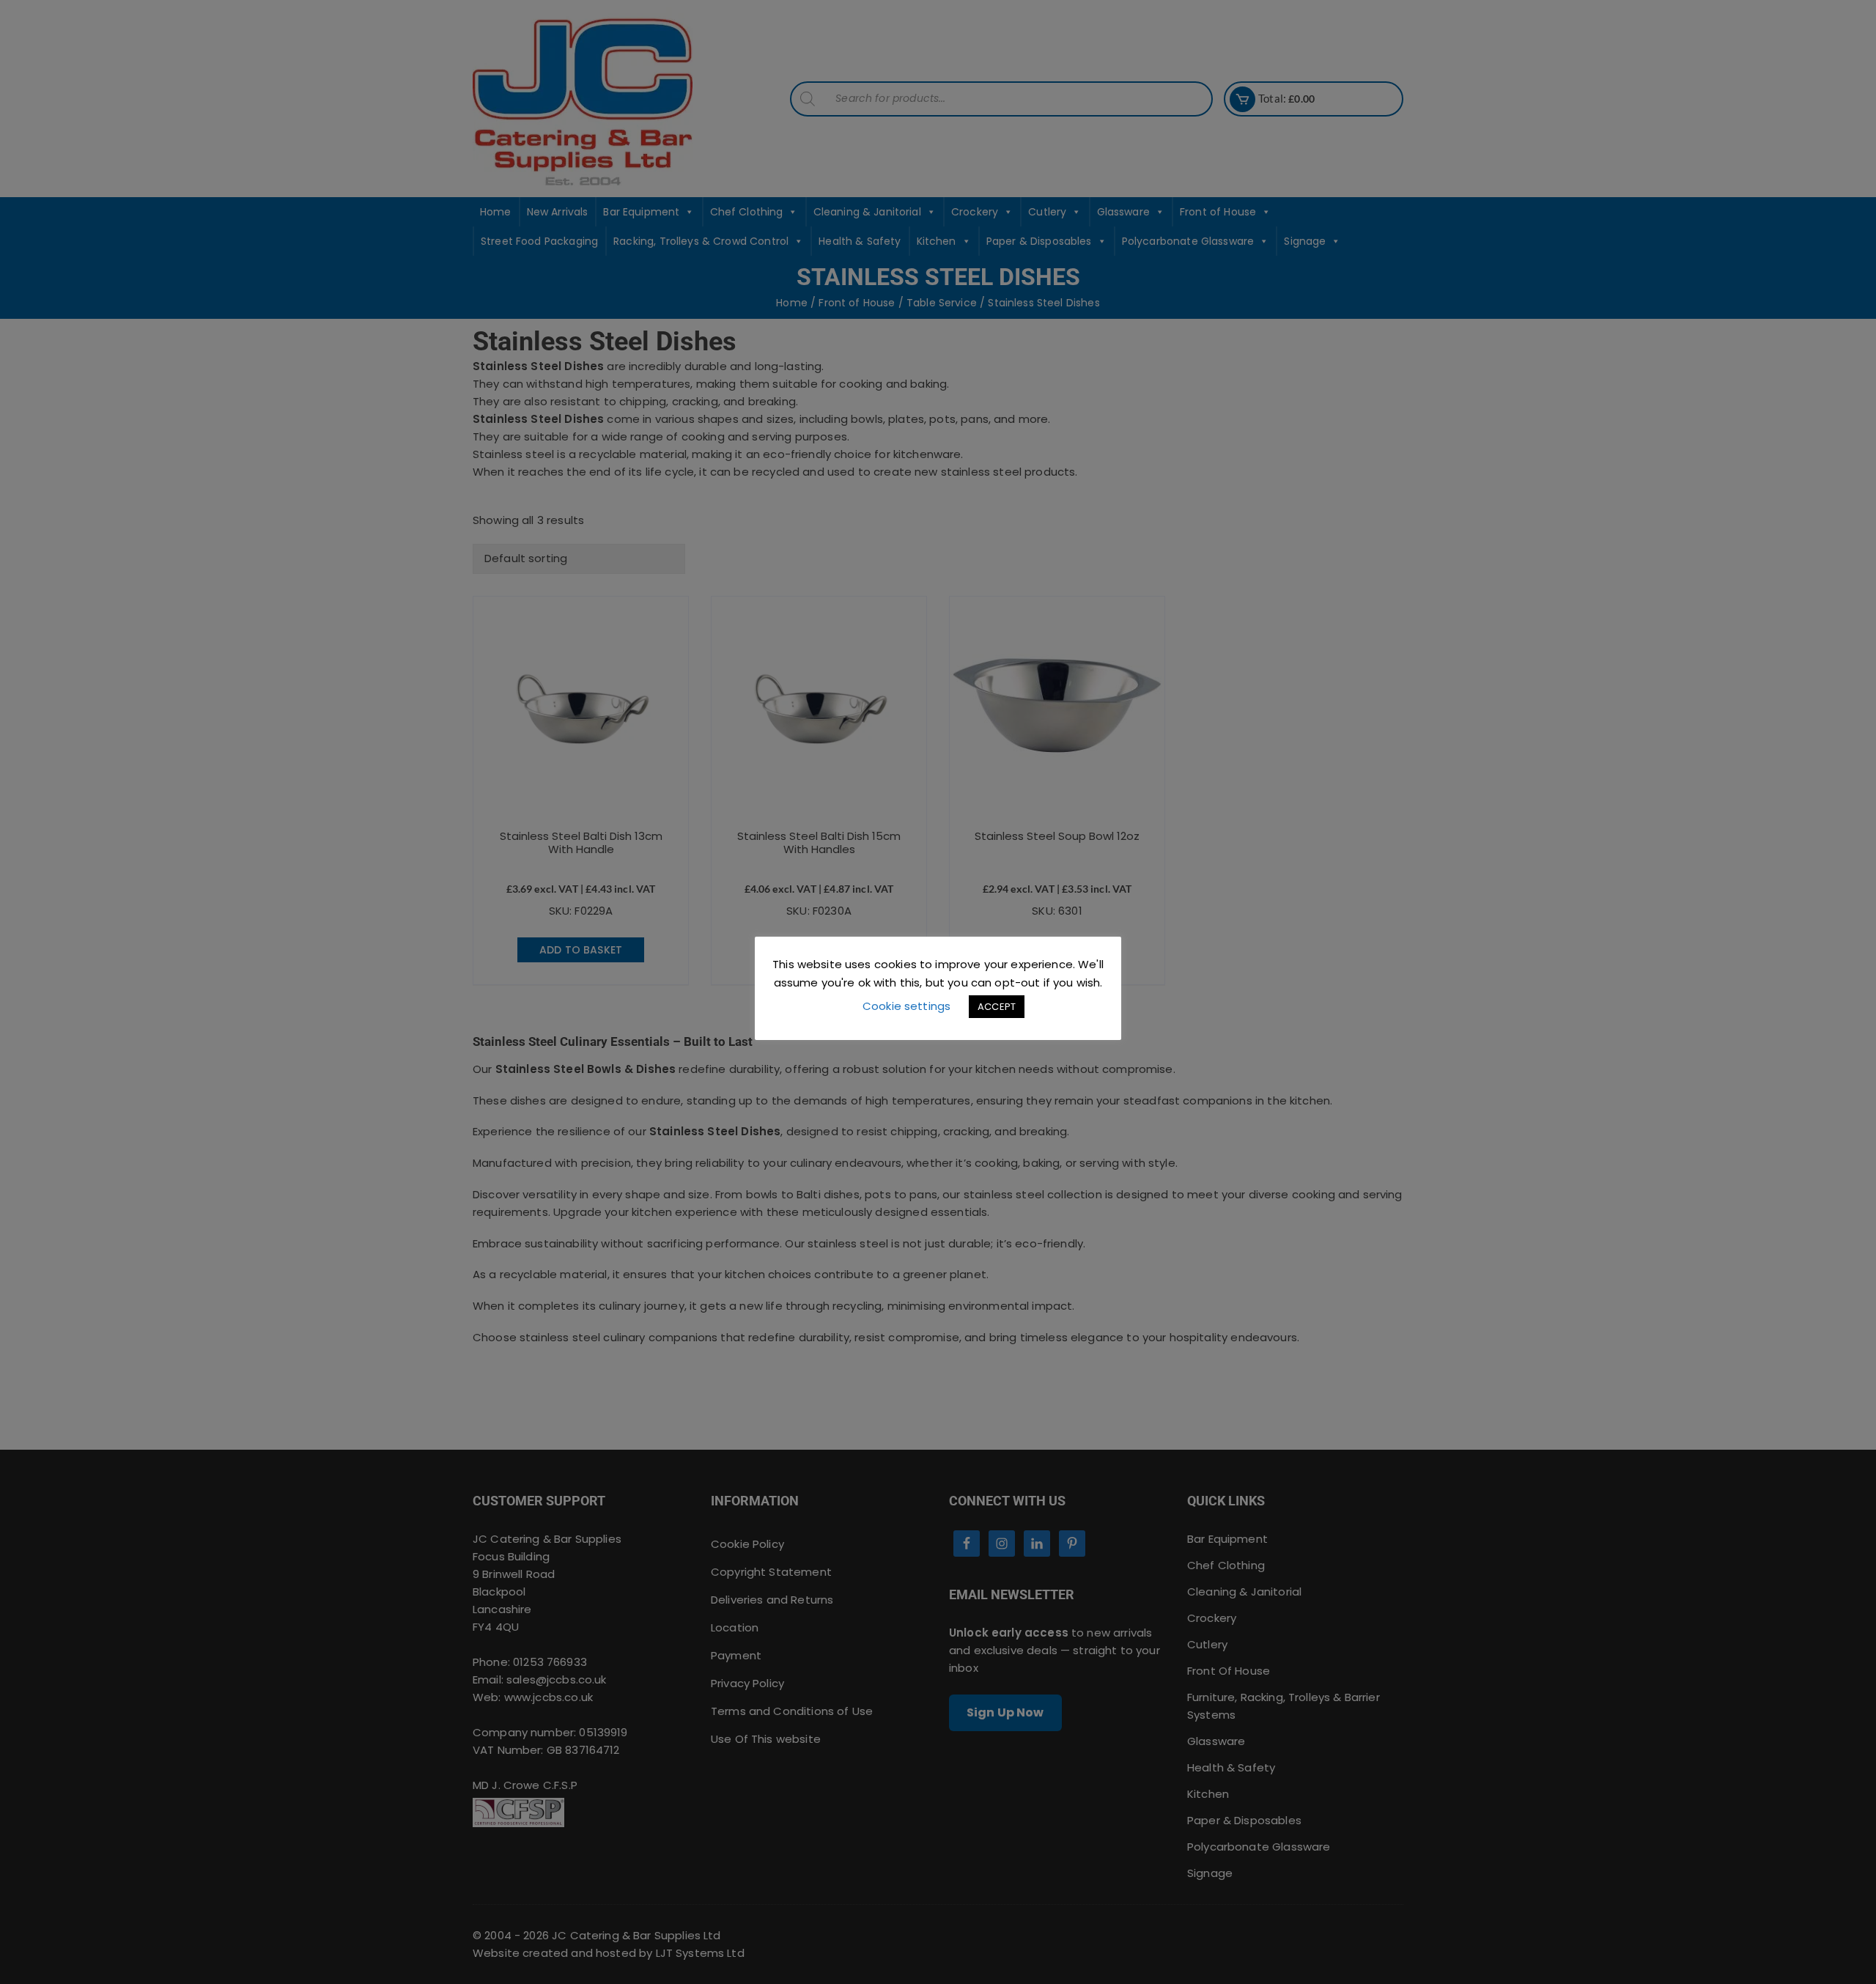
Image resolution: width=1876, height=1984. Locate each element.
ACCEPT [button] (997, 1007)
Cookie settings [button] (906, 1006)
